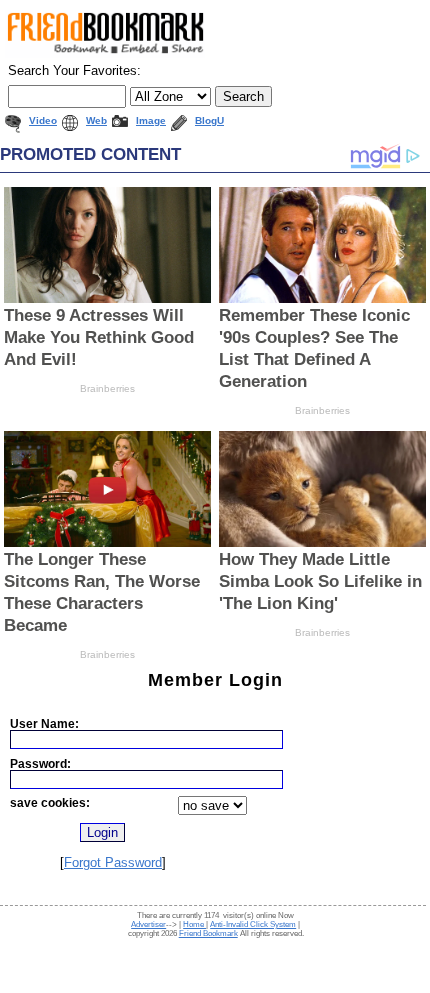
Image (151, 120)
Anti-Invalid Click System (253, 924)
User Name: (44, 723)
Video (43, 120)
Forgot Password (113, 862)
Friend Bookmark (208, 933)
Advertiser (148, 924)
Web (96, 120)
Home (194, 924)
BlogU (209, 120)
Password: (40, 763)
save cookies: (50, 802)
